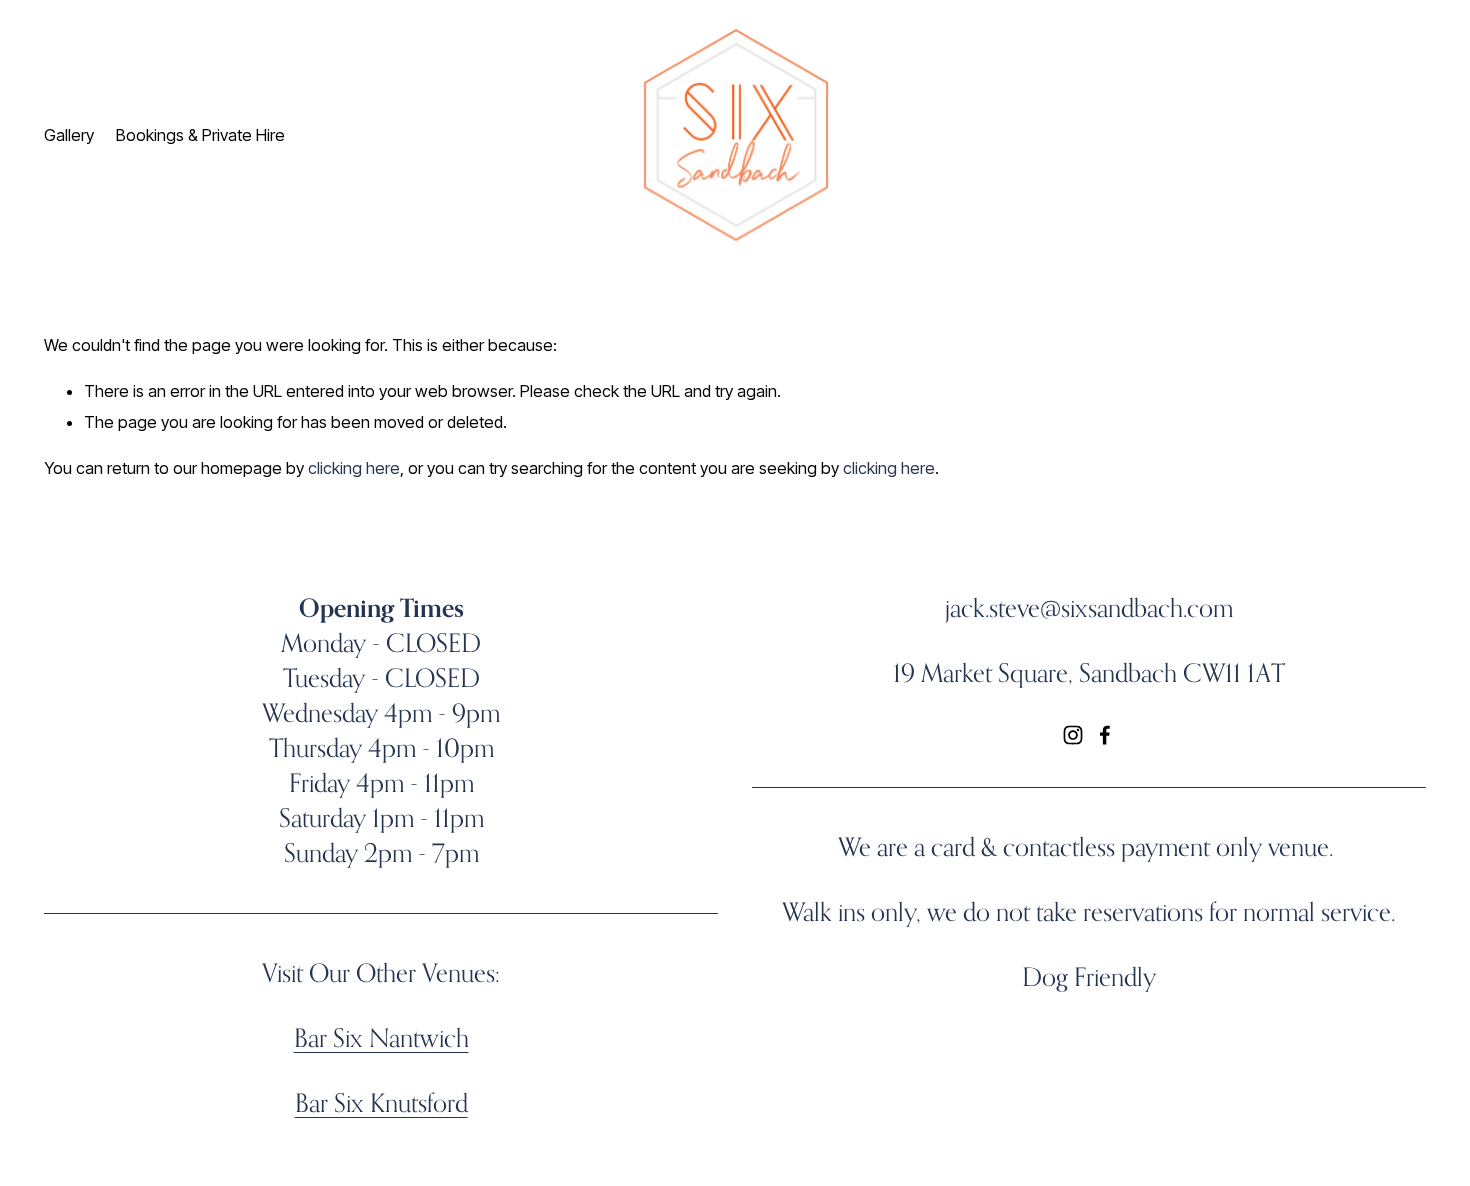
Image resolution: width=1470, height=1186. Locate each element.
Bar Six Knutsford (381, 1102)
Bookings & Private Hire (200, 135)
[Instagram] (1073, 735)
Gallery (69, 135)
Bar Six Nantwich (381, 1037)
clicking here (354, 468)
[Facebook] (1105, 735)
